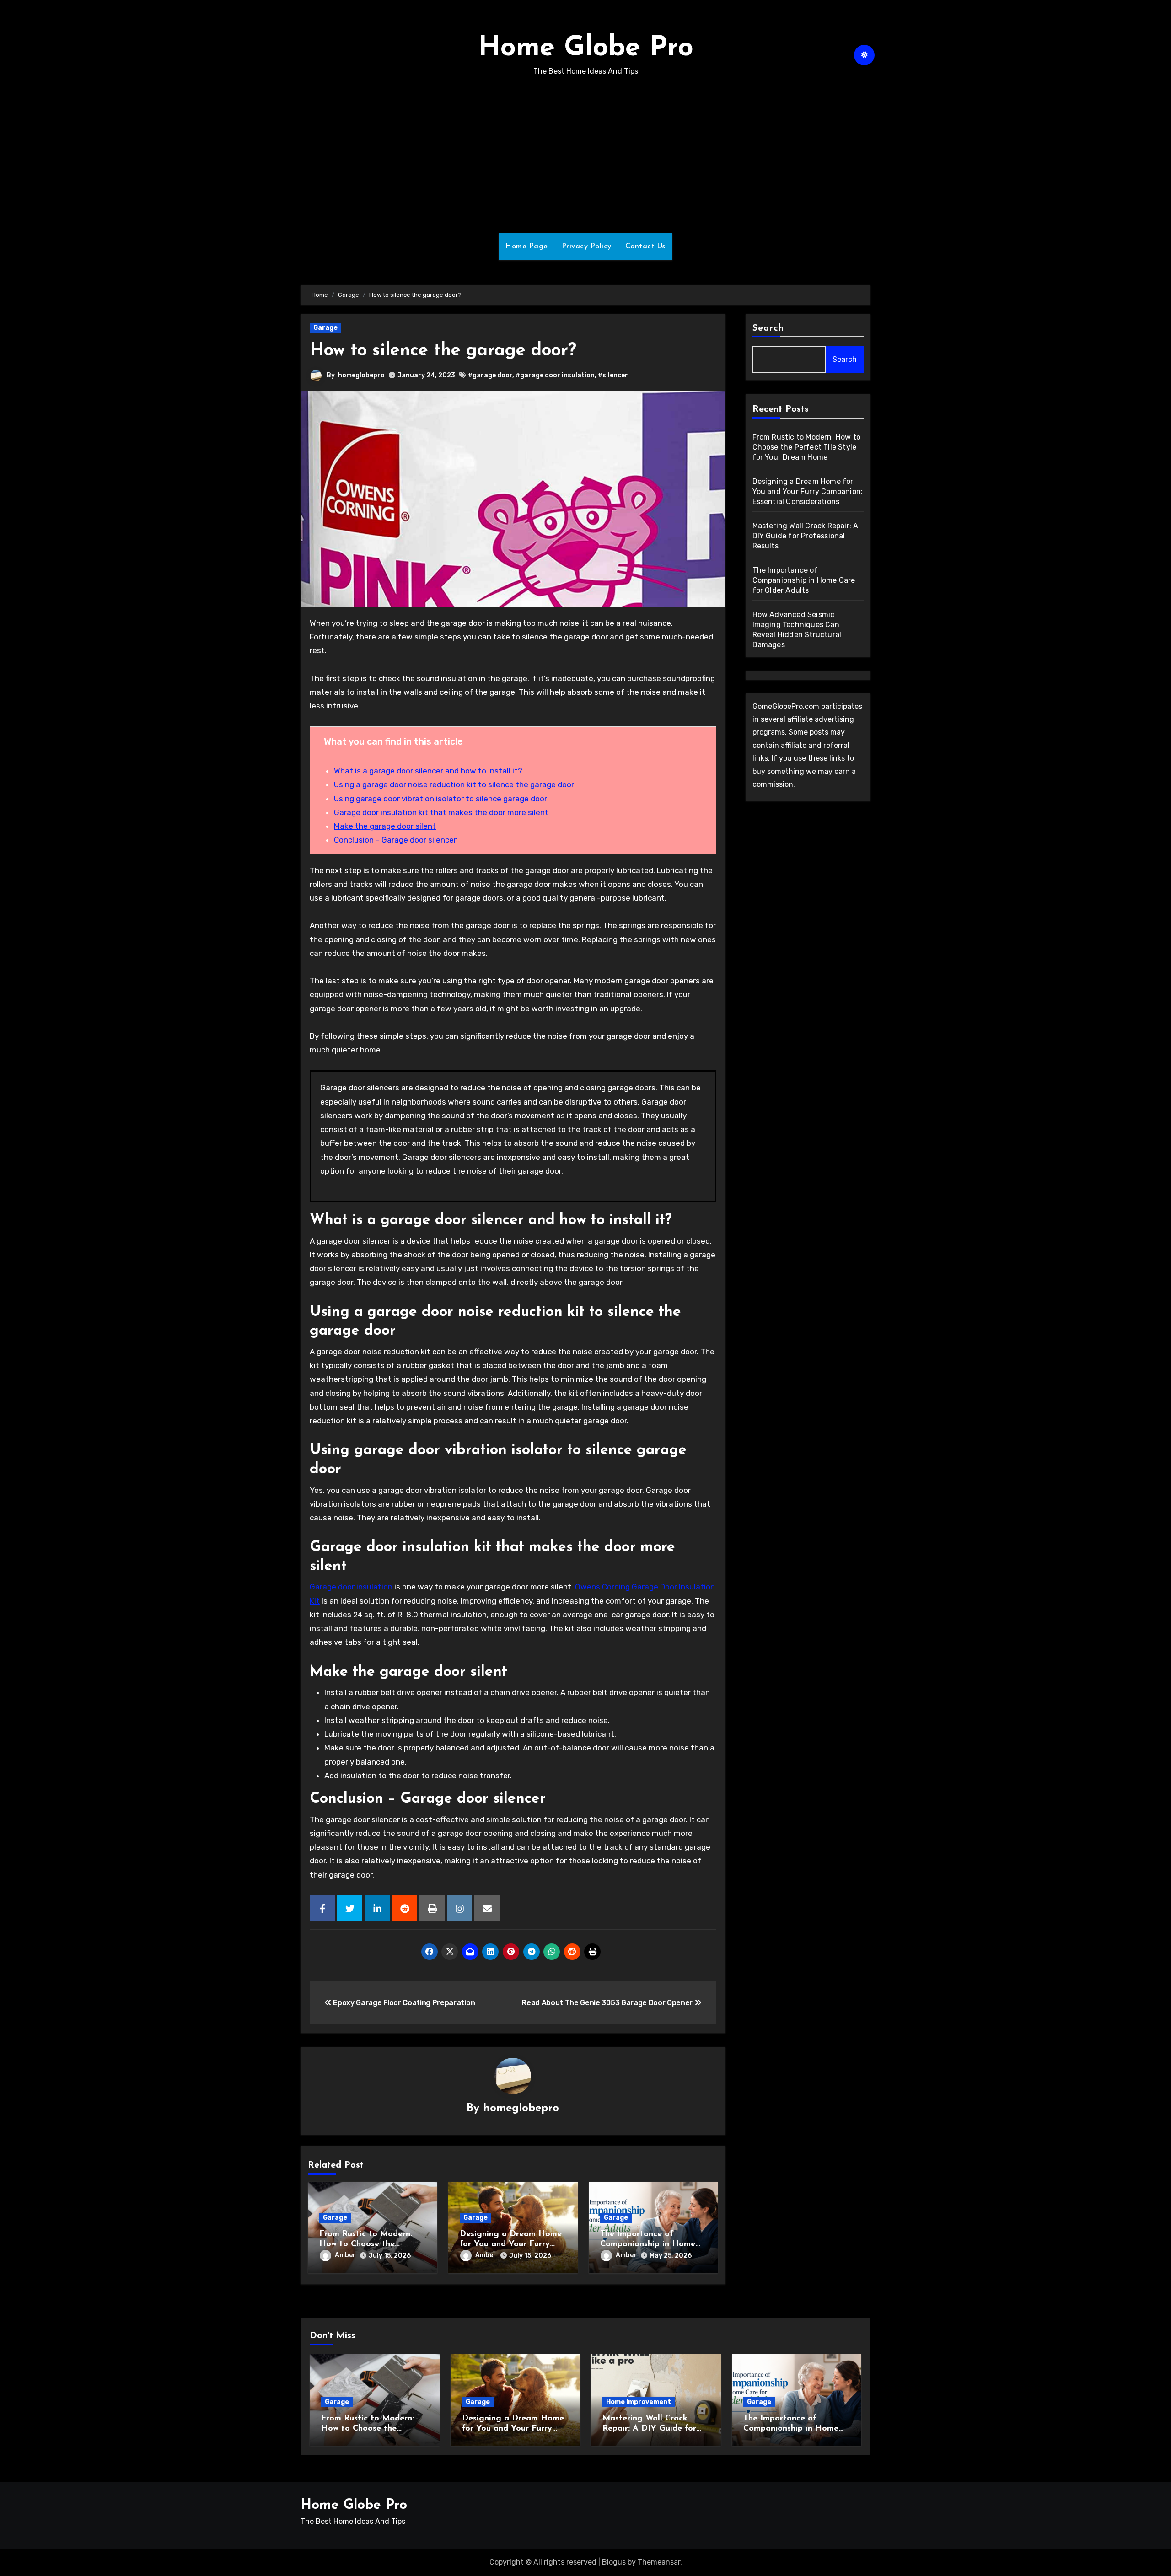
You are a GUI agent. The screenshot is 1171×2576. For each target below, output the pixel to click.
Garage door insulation (351, 1587)
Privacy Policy (587, 247)
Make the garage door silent (385, 826)
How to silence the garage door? (443, 351)
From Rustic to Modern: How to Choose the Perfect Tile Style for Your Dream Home (807, 447)
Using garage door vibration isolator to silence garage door (440, 799)
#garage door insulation (555, 375)
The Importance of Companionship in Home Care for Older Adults (648, 2244)
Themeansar (659, 2562)
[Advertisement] (585, 156)
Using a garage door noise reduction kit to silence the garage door (454, 784)
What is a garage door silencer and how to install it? (428, 771)
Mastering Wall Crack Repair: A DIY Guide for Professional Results (806, 536)
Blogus (614, 2562)
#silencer (613, 375)
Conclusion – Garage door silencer (395, 840)
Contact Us (645, 247)
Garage (325, 328)
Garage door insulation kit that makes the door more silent (441, 812)
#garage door (490, 375)
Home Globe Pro (586, 48)
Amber (345, 2255)
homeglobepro (361, 375)
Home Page (527, 247)
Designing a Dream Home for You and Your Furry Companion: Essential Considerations (808, 491)
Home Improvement (639, 2402)
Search (768, 328)
